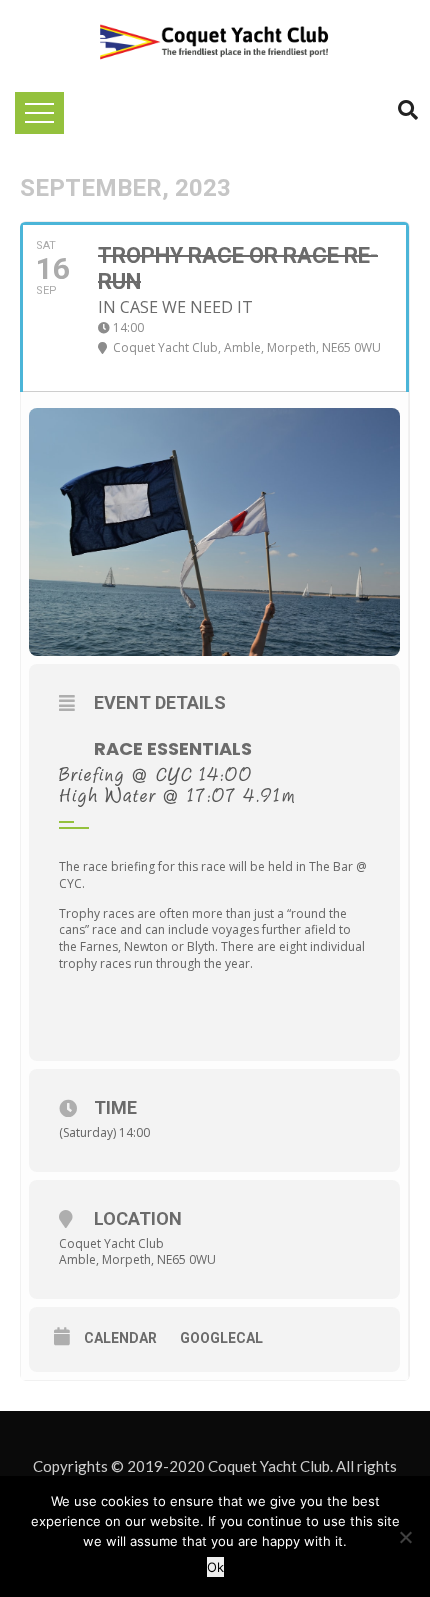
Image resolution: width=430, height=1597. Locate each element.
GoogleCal (221, 1338)
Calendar (120, 1338)
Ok (215, 1567)
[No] (405, 1537)
